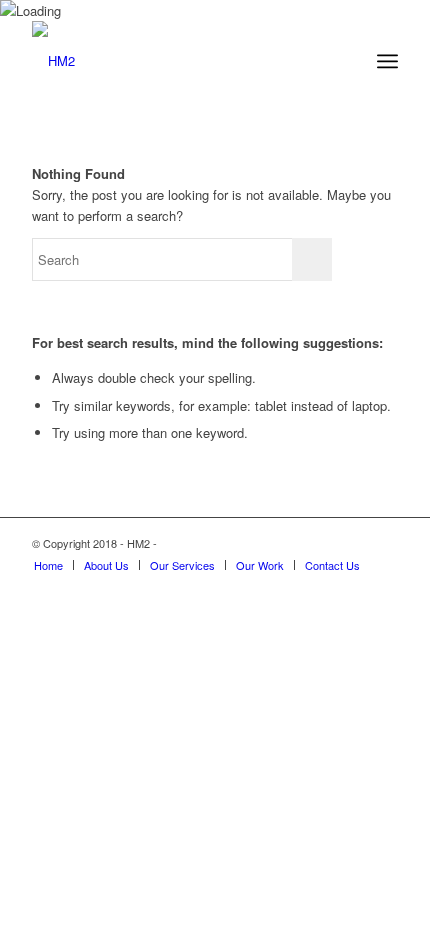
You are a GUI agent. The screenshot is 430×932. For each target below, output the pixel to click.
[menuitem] (48, 565)
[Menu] (387, 61)
